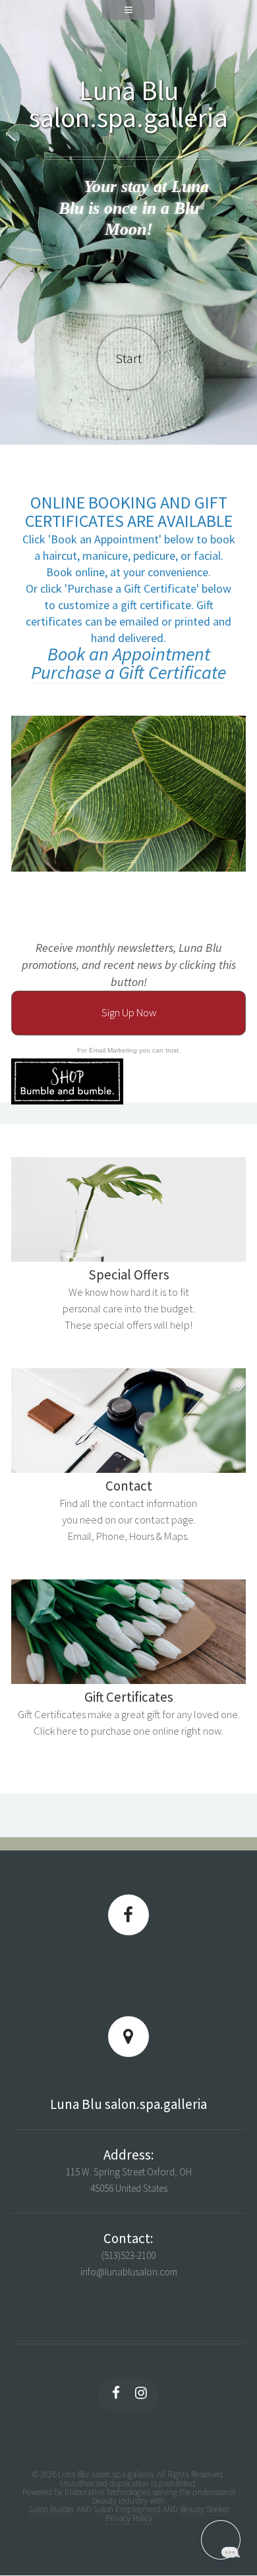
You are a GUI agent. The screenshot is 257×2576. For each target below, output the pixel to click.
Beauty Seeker (205, 2509)
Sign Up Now (129, 1013)
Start (128, 359)
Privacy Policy (129, 2518)
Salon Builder (51, 2509)
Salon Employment (127, 2509)
